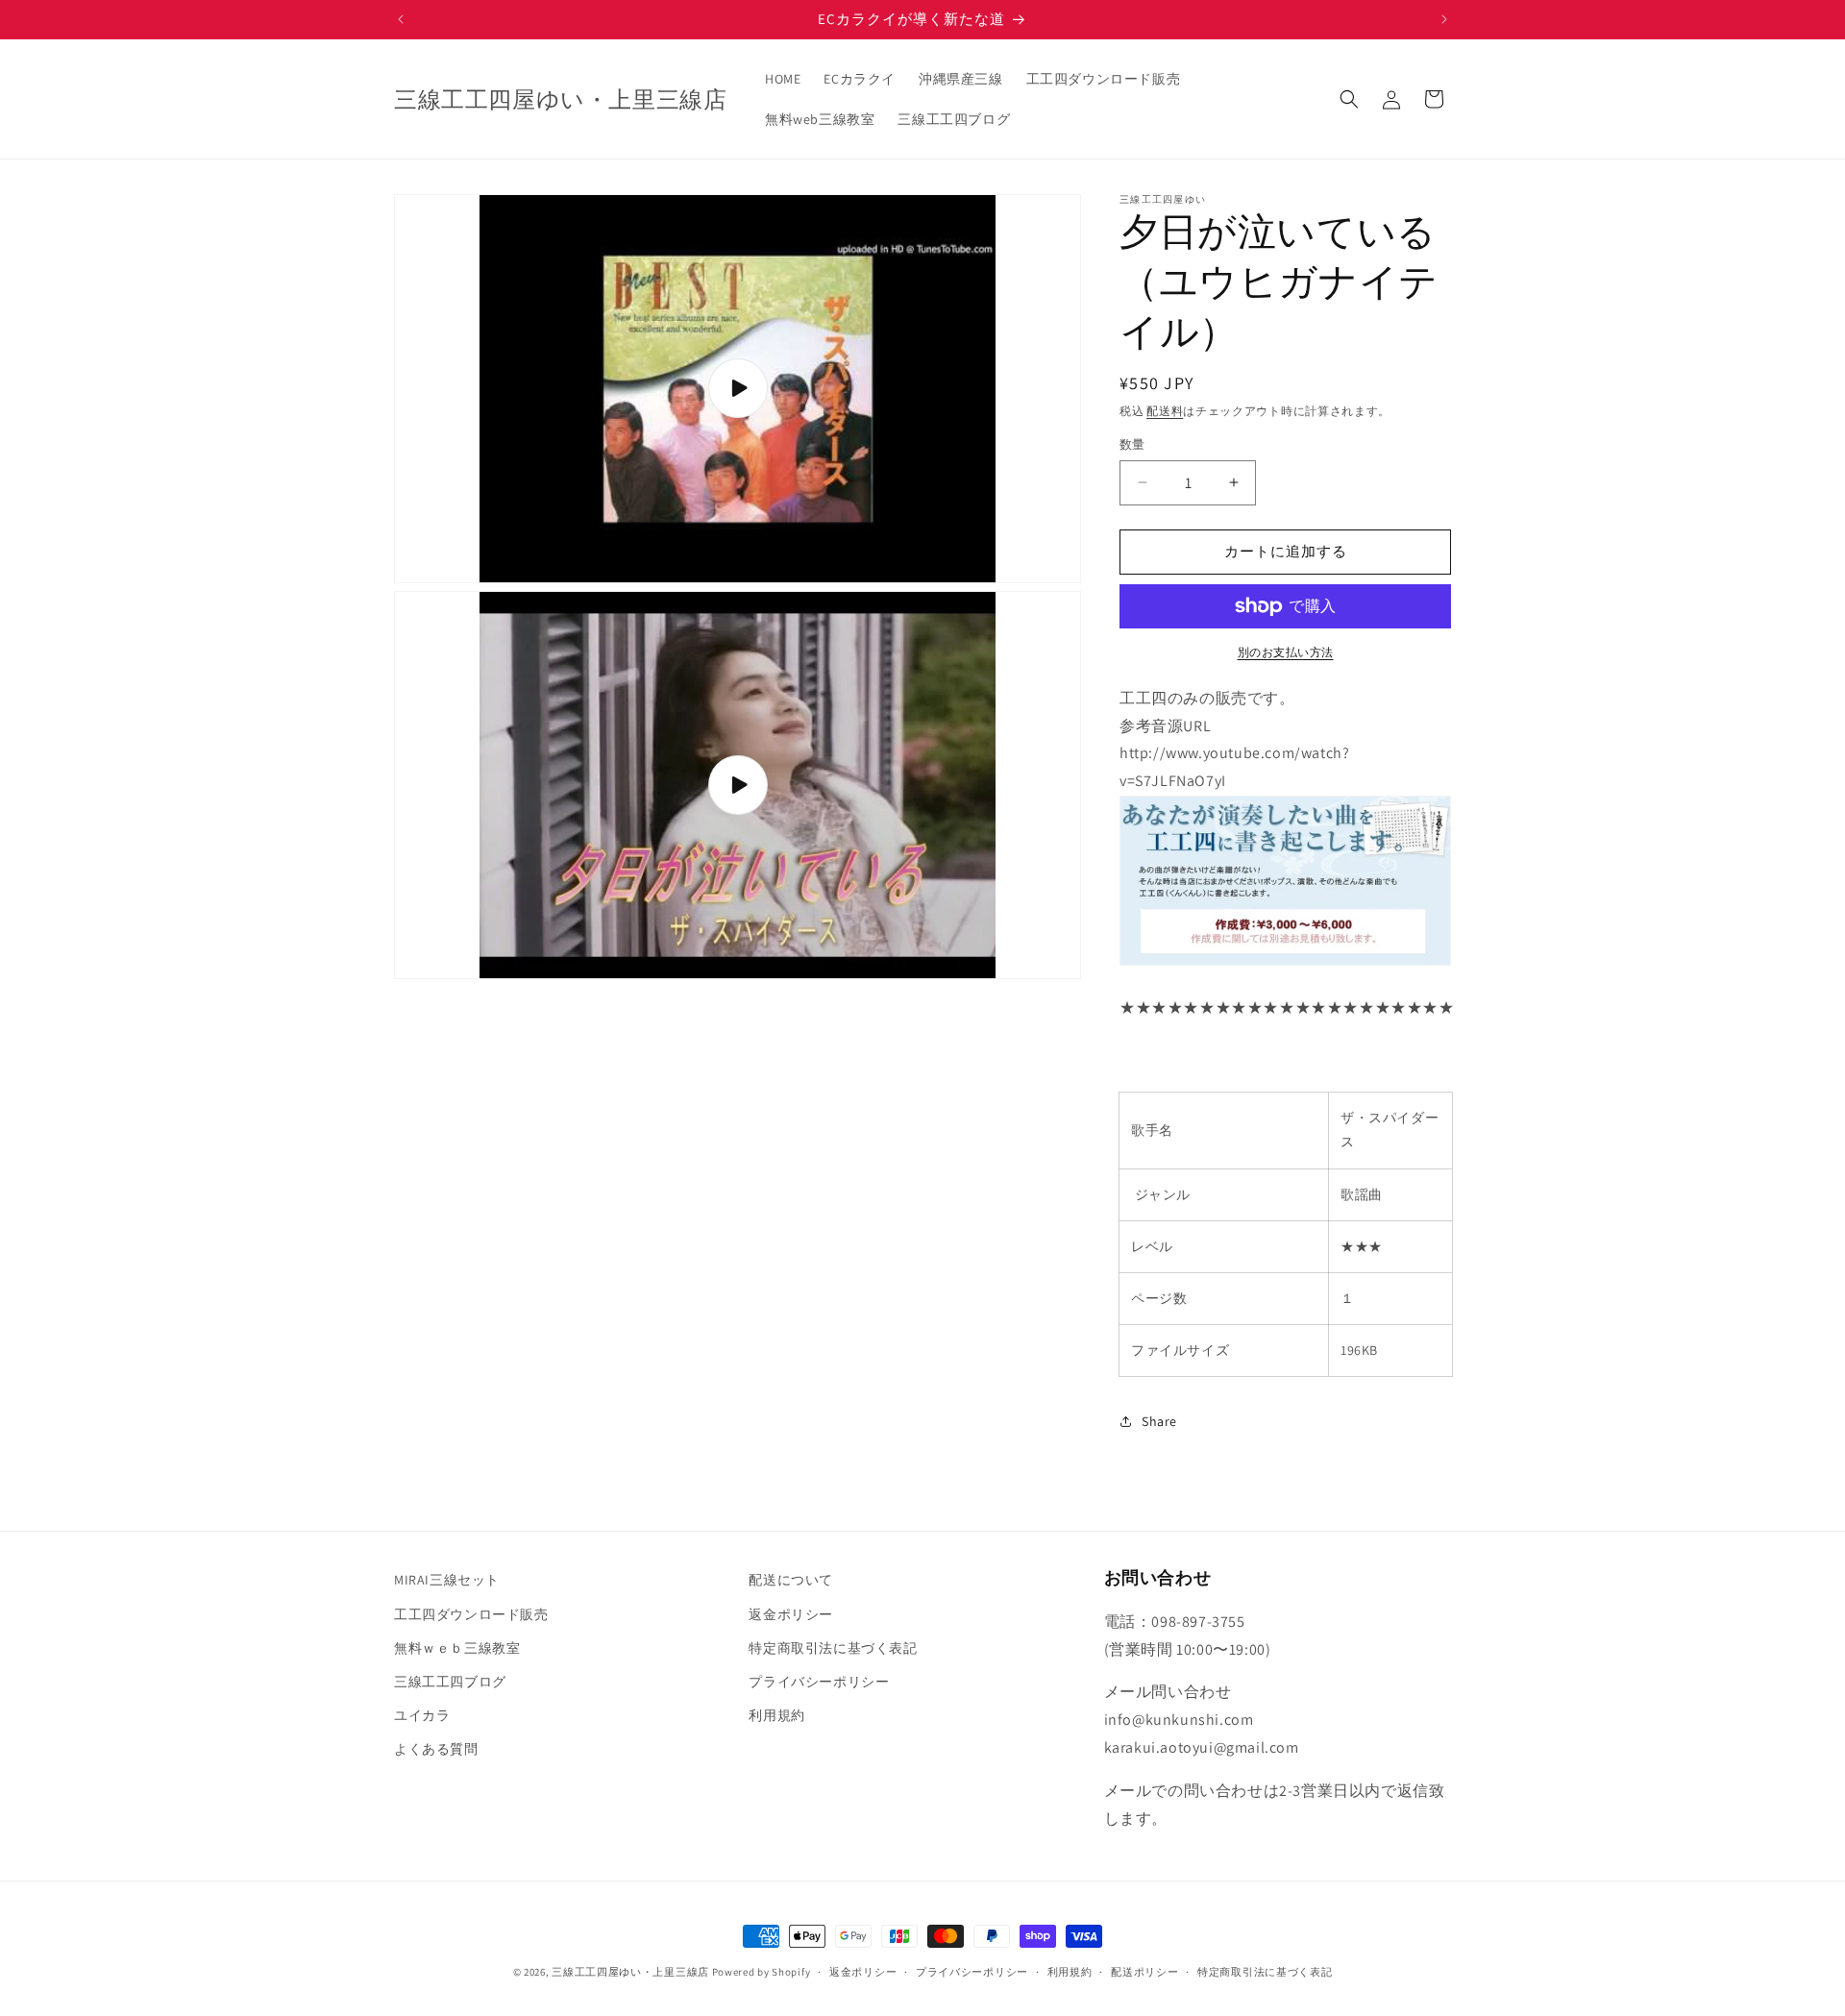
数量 (1132, 444)
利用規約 (776, 1714)
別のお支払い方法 (1286, 652)
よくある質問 (436, 1749)
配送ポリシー (1144, 1971)
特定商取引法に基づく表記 (833, 1647)
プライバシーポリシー (819, 1681)
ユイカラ (422, 1714)
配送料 (1165, 411)
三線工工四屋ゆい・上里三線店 (630, 1972)
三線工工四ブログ (450, 1681)
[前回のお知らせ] (401, 19)
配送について (791, 1580)
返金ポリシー (791, 1613)
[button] (1349, 99)
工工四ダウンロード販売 (471, 1613)
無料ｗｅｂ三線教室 (457, 1647)
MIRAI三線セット (447, 1580)
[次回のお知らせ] (1444, 19)
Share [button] (1159, 1421)
